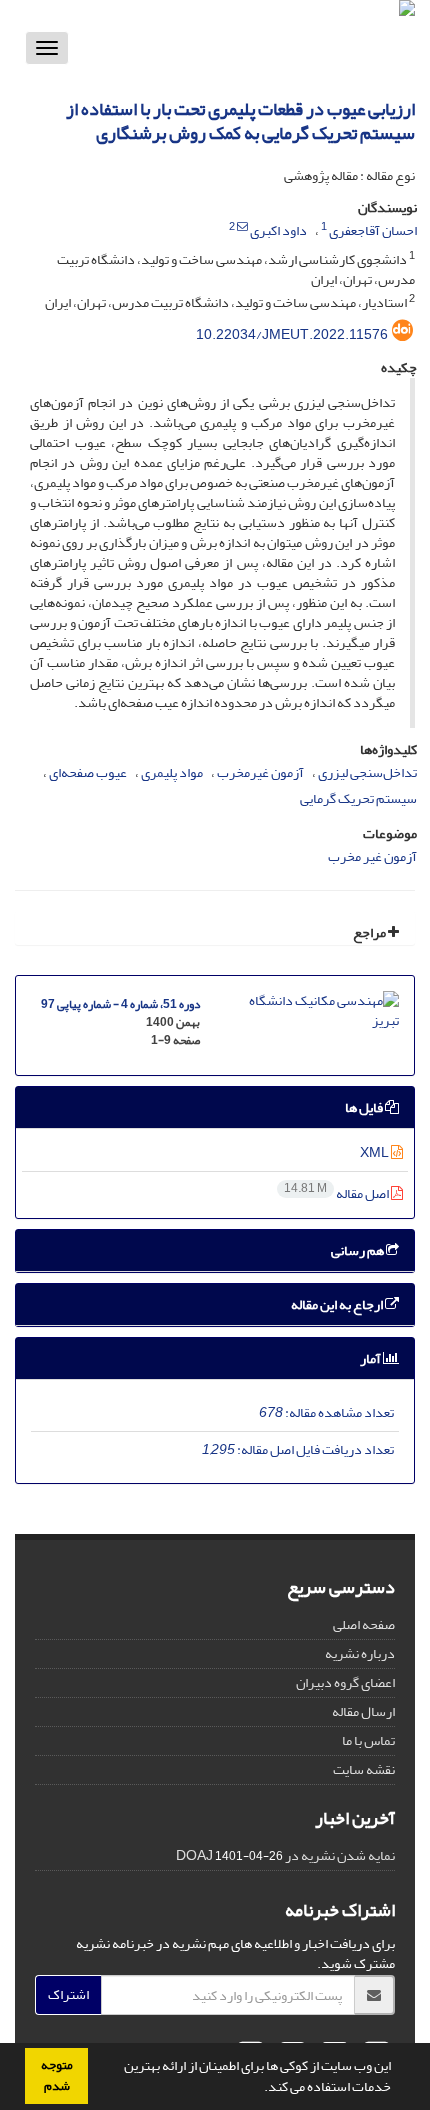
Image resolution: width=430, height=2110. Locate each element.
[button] (259, 2089)
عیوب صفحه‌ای (88, 772)
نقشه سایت (364, 1769)
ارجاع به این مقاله (338, 1304)
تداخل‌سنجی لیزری (367, 772)
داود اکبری (278, 230)
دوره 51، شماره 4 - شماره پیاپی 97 (120, 1004)
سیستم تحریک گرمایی (358, 798)
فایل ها (365, 1107)
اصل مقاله (337, 1193)
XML (375, 1152)
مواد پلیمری (172, 772)
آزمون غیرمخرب (260, 772)
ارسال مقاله (363, 1711)
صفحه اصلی (364, 1624)
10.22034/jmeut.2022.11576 (292, 334)
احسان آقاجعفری (373, 230)
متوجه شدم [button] (57, 2075)
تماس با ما (368, 1740)
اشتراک (68, 1994)
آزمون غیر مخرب (372, 856)
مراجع (370, 932)
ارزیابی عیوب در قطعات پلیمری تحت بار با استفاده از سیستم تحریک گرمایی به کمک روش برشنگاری (240, 121)
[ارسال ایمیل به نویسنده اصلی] (242, 227)
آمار (371, 1358)
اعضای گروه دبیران (345, 1682)
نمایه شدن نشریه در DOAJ (285, 1855)
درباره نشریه (360, 1653)
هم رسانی (358, 1250)
